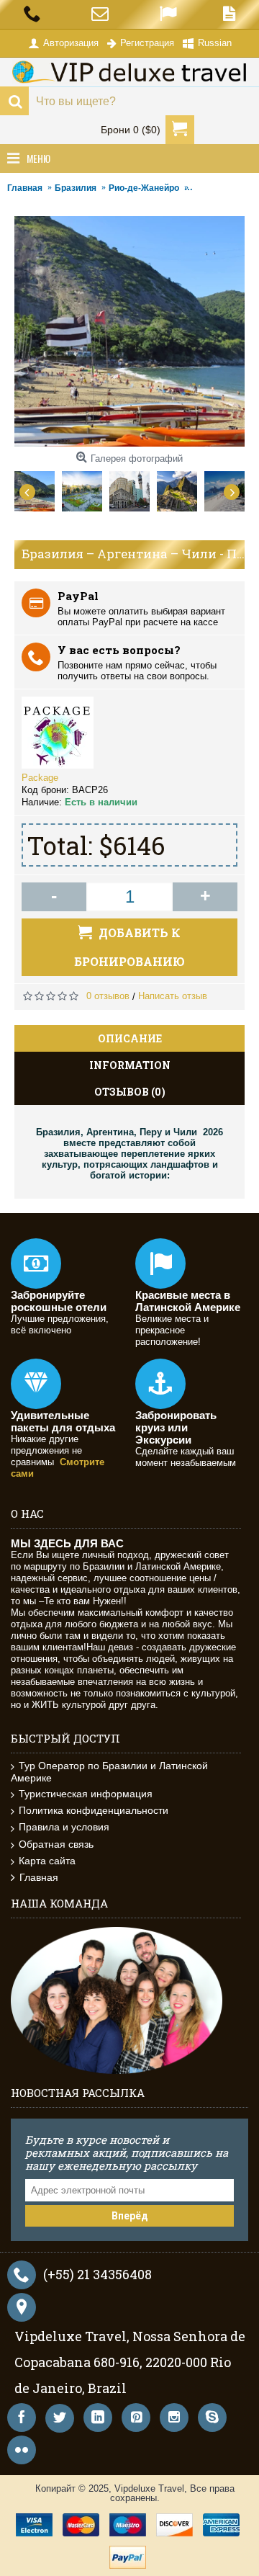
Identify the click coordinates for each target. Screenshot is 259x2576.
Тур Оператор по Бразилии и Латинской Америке (109, 1772)
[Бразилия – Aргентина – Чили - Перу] (38, 488)
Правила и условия (64, 1827)
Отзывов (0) (130, 1092)
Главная (39, 1877)
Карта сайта (47, 1861)
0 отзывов (108, 996)
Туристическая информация (86, 1794)
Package (40, 778)
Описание (130, 1038)
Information (130, 1065)
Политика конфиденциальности (94, 1810)
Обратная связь (56, 1844)
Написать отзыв (173, 996)
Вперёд (130, 2216)
